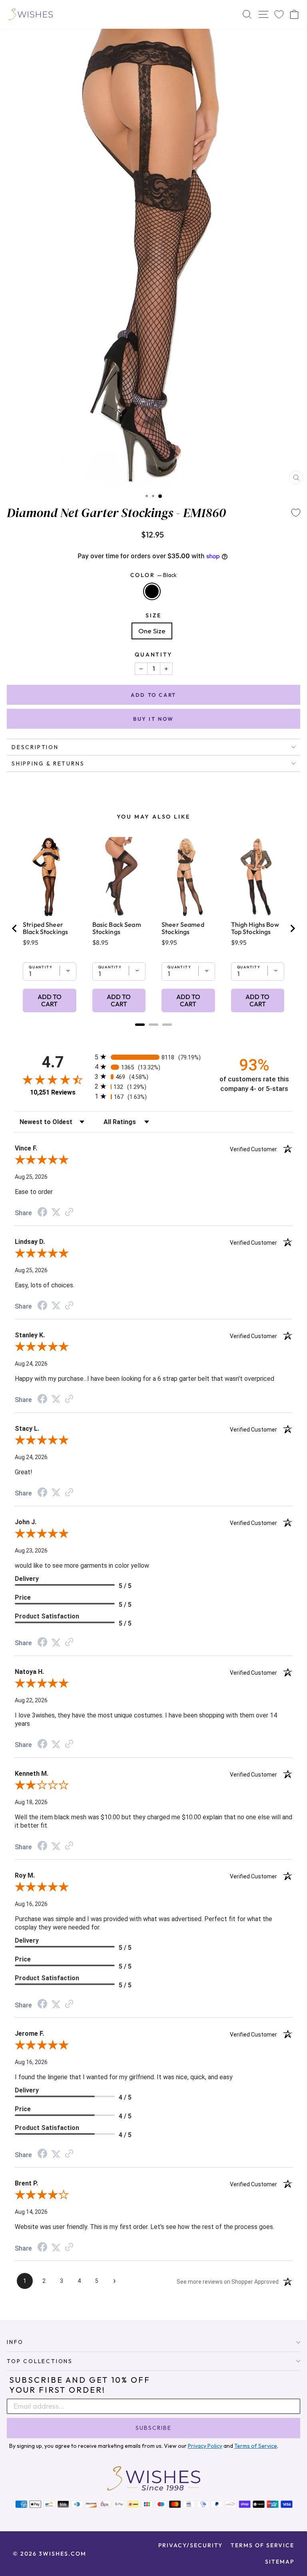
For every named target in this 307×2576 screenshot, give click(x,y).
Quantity (153, 654)
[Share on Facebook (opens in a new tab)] (42, 1213)
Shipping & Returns (48, 763)
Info (15, 2342)
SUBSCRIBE (153, 2428)
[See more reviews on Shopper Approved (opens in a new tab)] (69, 1212)
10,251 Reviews (53, 1092)
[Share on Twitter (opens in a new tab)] (56, 1212)
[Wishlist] (279, 15)
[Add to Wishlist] (296, 513)
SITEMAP (280, 2562)
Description (35, 747)
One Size (152, 631)
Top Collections (40, 2361)
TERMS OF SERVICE (262, 2545)
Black (152, 591)
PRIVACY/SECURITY (190, 2545)
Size (153, 615)
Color (154, 575)
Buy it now (153, 719)
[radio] (153, 1057)
